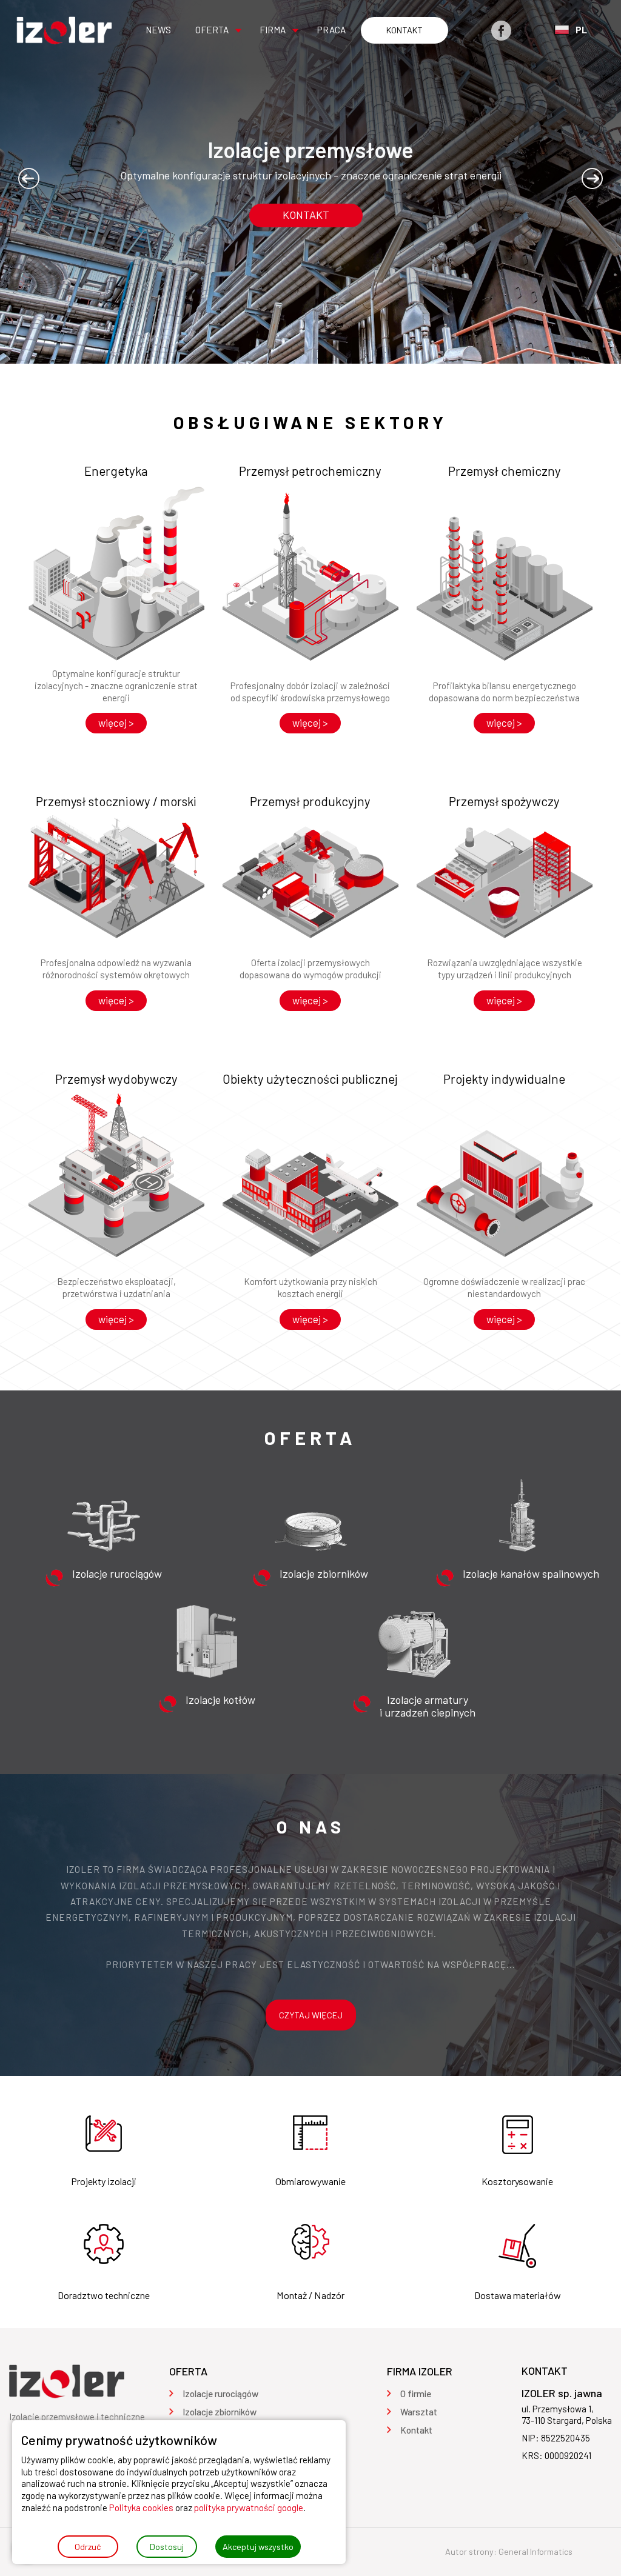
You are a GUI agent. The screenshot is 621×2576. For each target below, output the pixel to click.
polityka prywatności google (249, 2508)
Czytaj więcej (311, 2015)
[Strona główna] (64, 30)
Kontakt (306, 215)
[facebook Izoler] (501, 31)
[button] (29, 179)
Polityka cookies (141, 2508)
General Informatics (535, 2551)
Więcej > (116, 722)
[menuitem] (158, 30)
